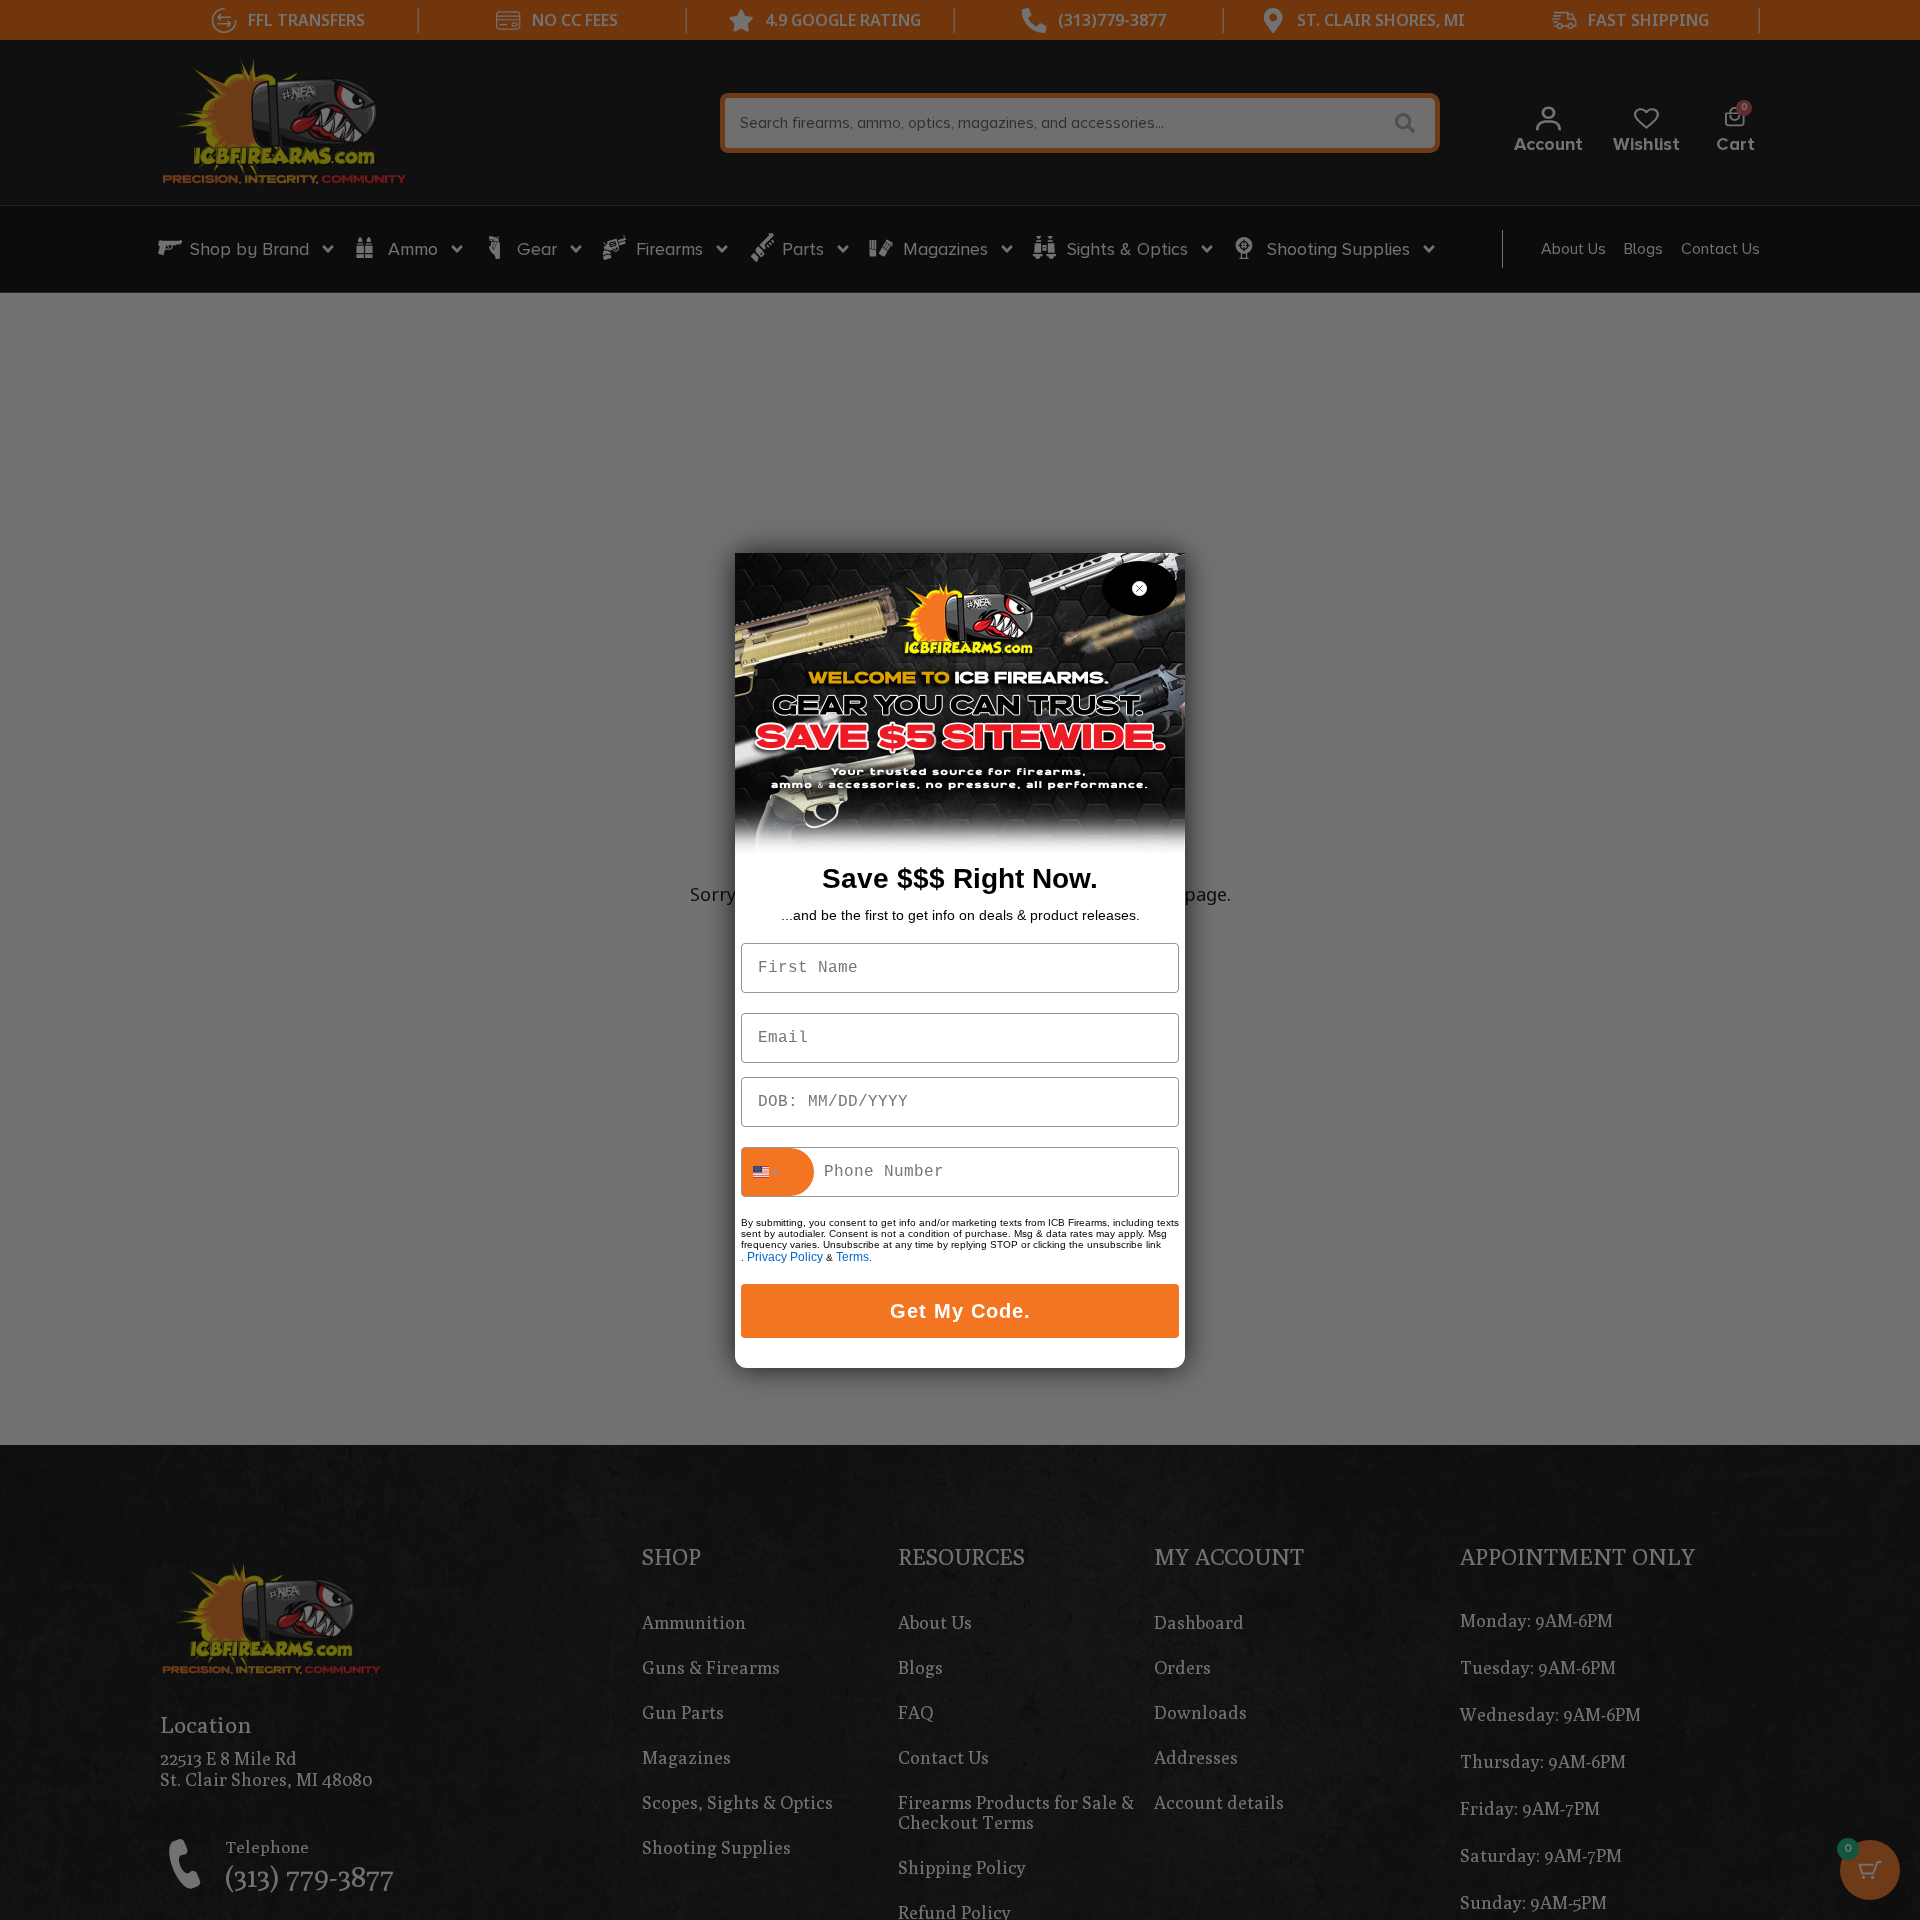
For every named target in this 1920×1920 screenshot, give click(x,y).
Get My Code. (960, 1311)
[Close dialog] (1139, 588)
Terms (852, 1257)
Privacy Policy (785, 1257)
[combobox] (778, 1172)
